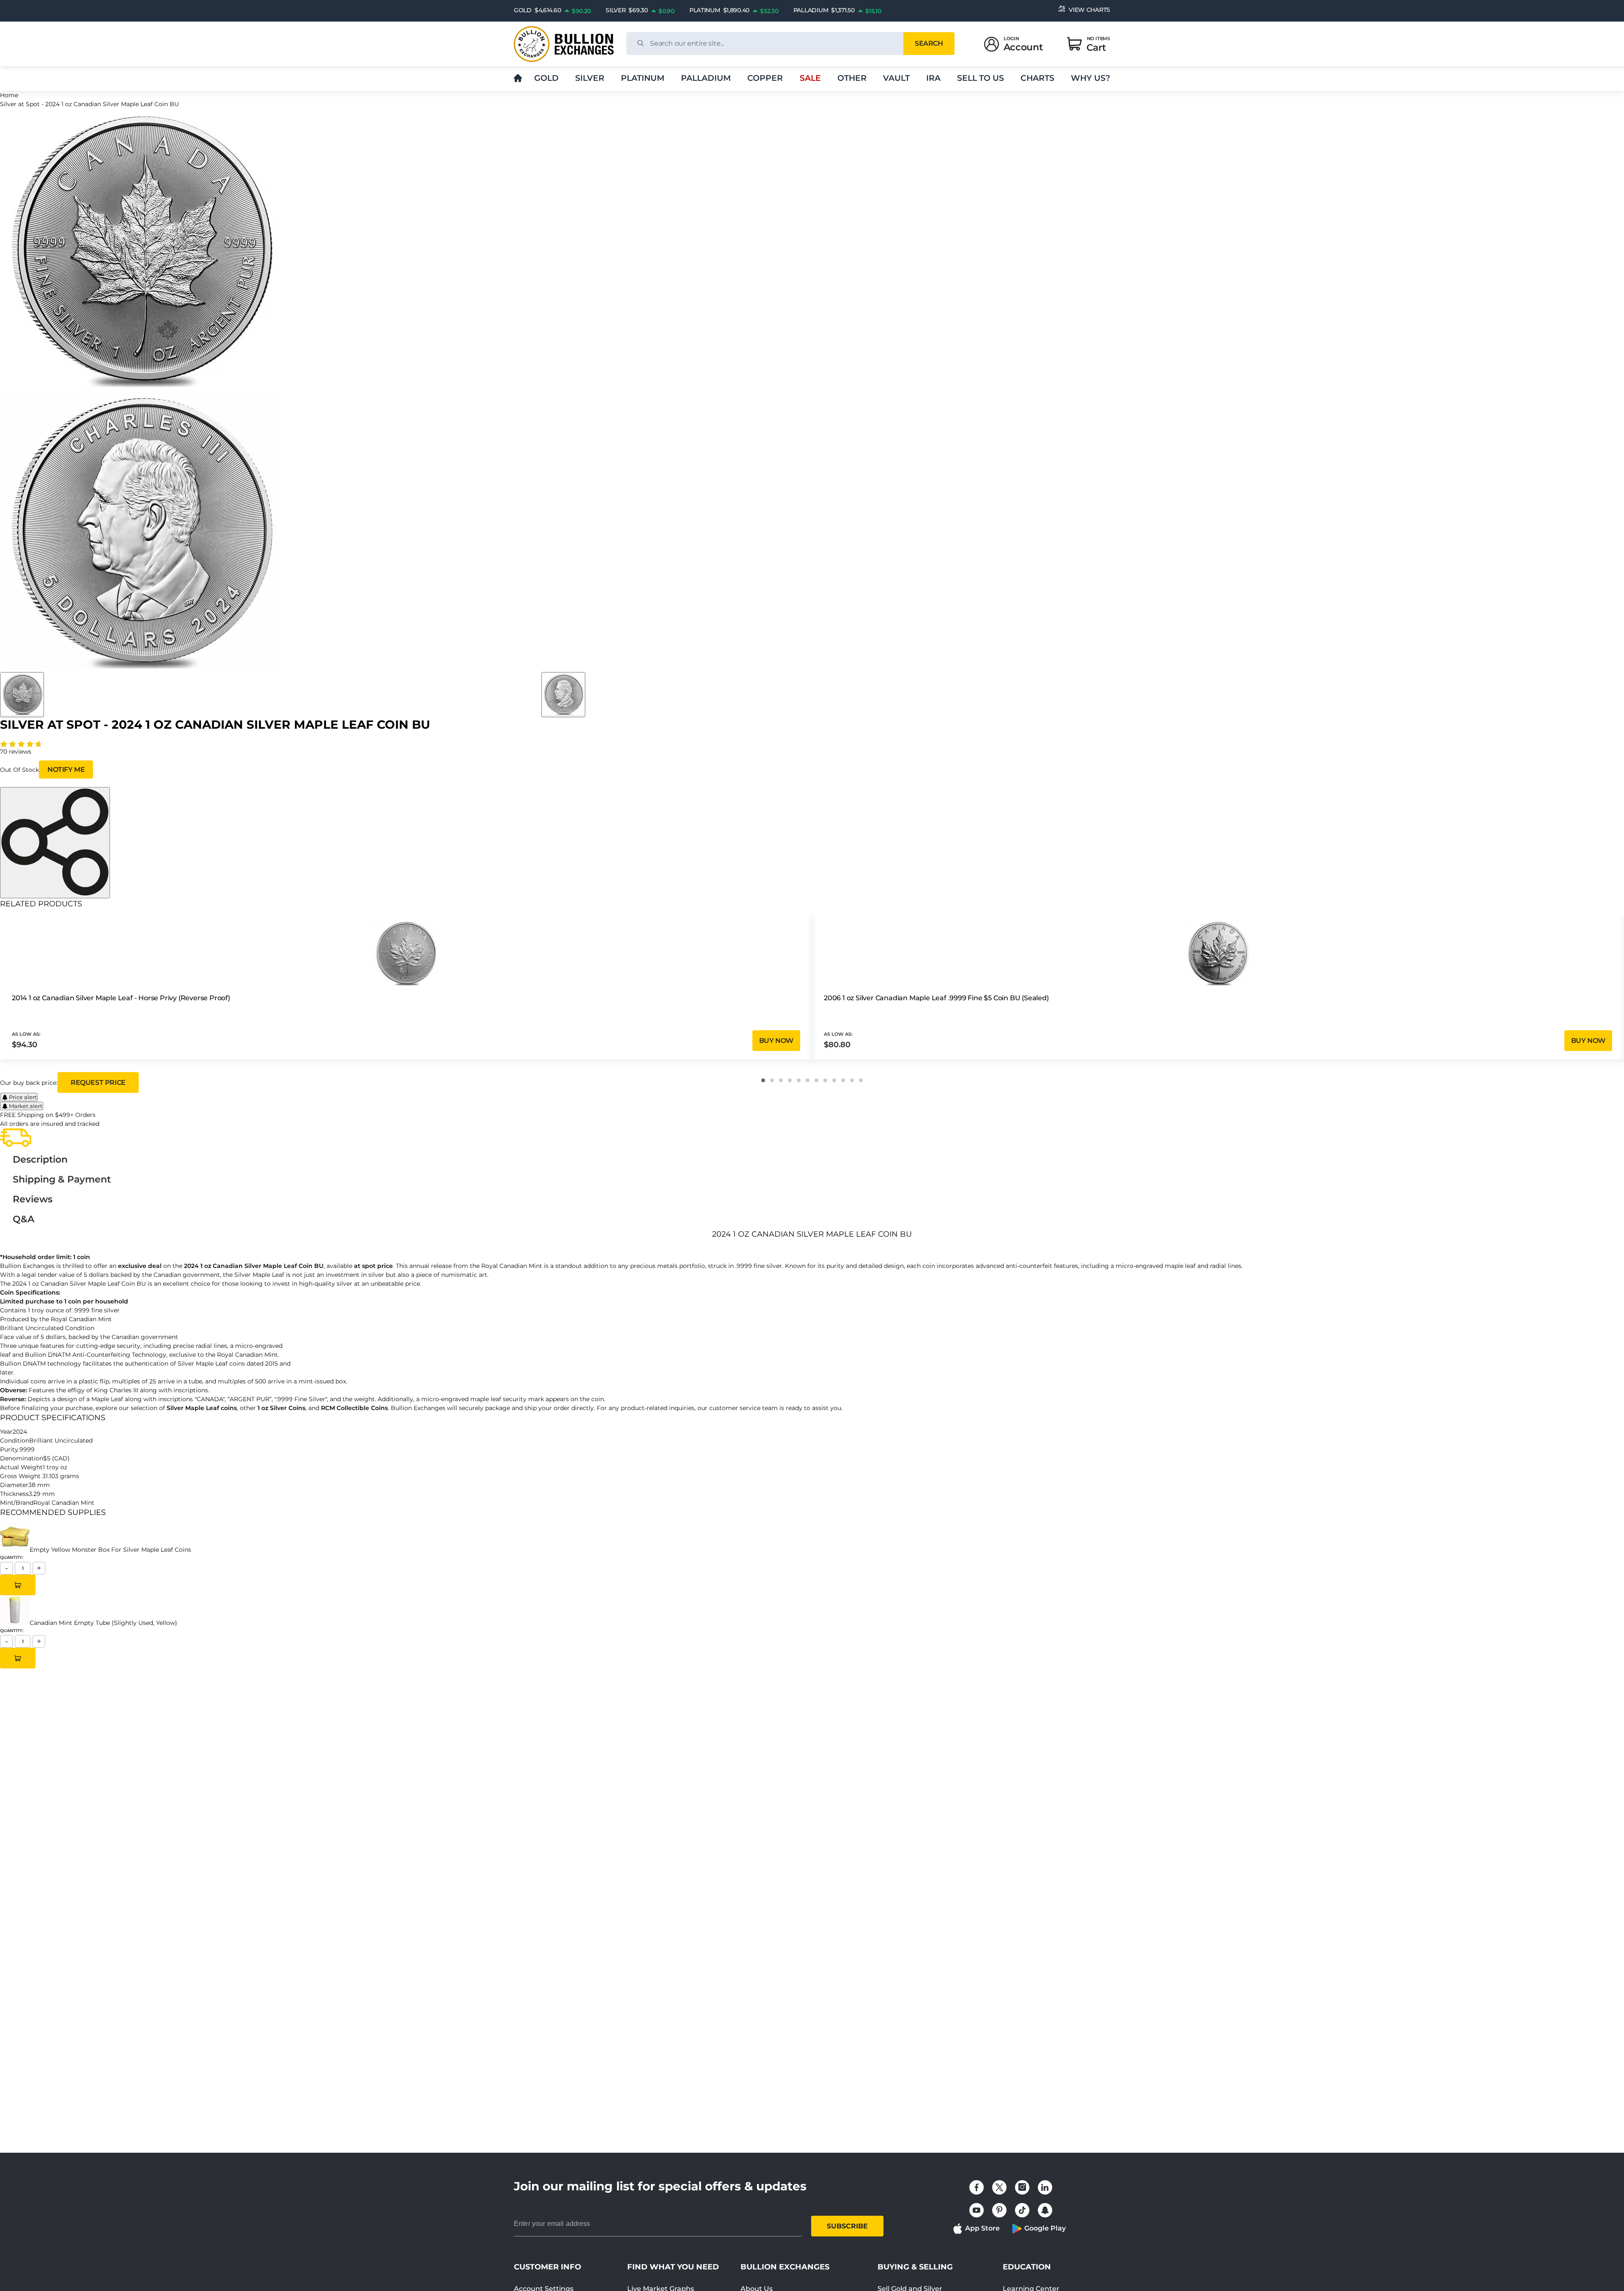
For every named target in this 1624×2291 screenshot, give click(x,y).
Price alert (23, 1097)
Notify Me (66, 770)
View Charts (1089, 10)
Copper (765, 78)
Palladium (706, 78)
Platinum (643, 78)
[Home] (518, 78)
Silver (590, 78)
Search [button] (929, 43)
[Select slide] (22, 695)
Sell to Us (981, 78)
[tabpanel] (812, 1321)
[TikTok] (1022, 2210)
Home (9, 95)
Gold (546, 78)
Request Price (98, 1082)
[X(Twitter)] (999, 2187)
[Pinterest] (999, 2210)
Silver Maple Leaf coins (202, 1408)
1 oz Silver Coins (281, 1408)
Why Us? (1090, 78)
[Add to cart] (18, 1585)
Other (852, 78)
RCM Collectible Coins (354, 1408)
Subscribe (847, 2226)
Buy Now (776, 1041)
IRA (933, 78)
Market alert (26, 1106)
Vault (896, 78)
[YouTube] (977, 2210)
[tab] (40, 1159)
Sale (810, 78)
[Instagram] (1022, 2187)
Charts (1037, 78)
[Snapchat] (1045, 2210)
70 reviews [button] (16, 752)
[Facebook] (977, 2187)
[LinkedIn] (1045, 2187)
